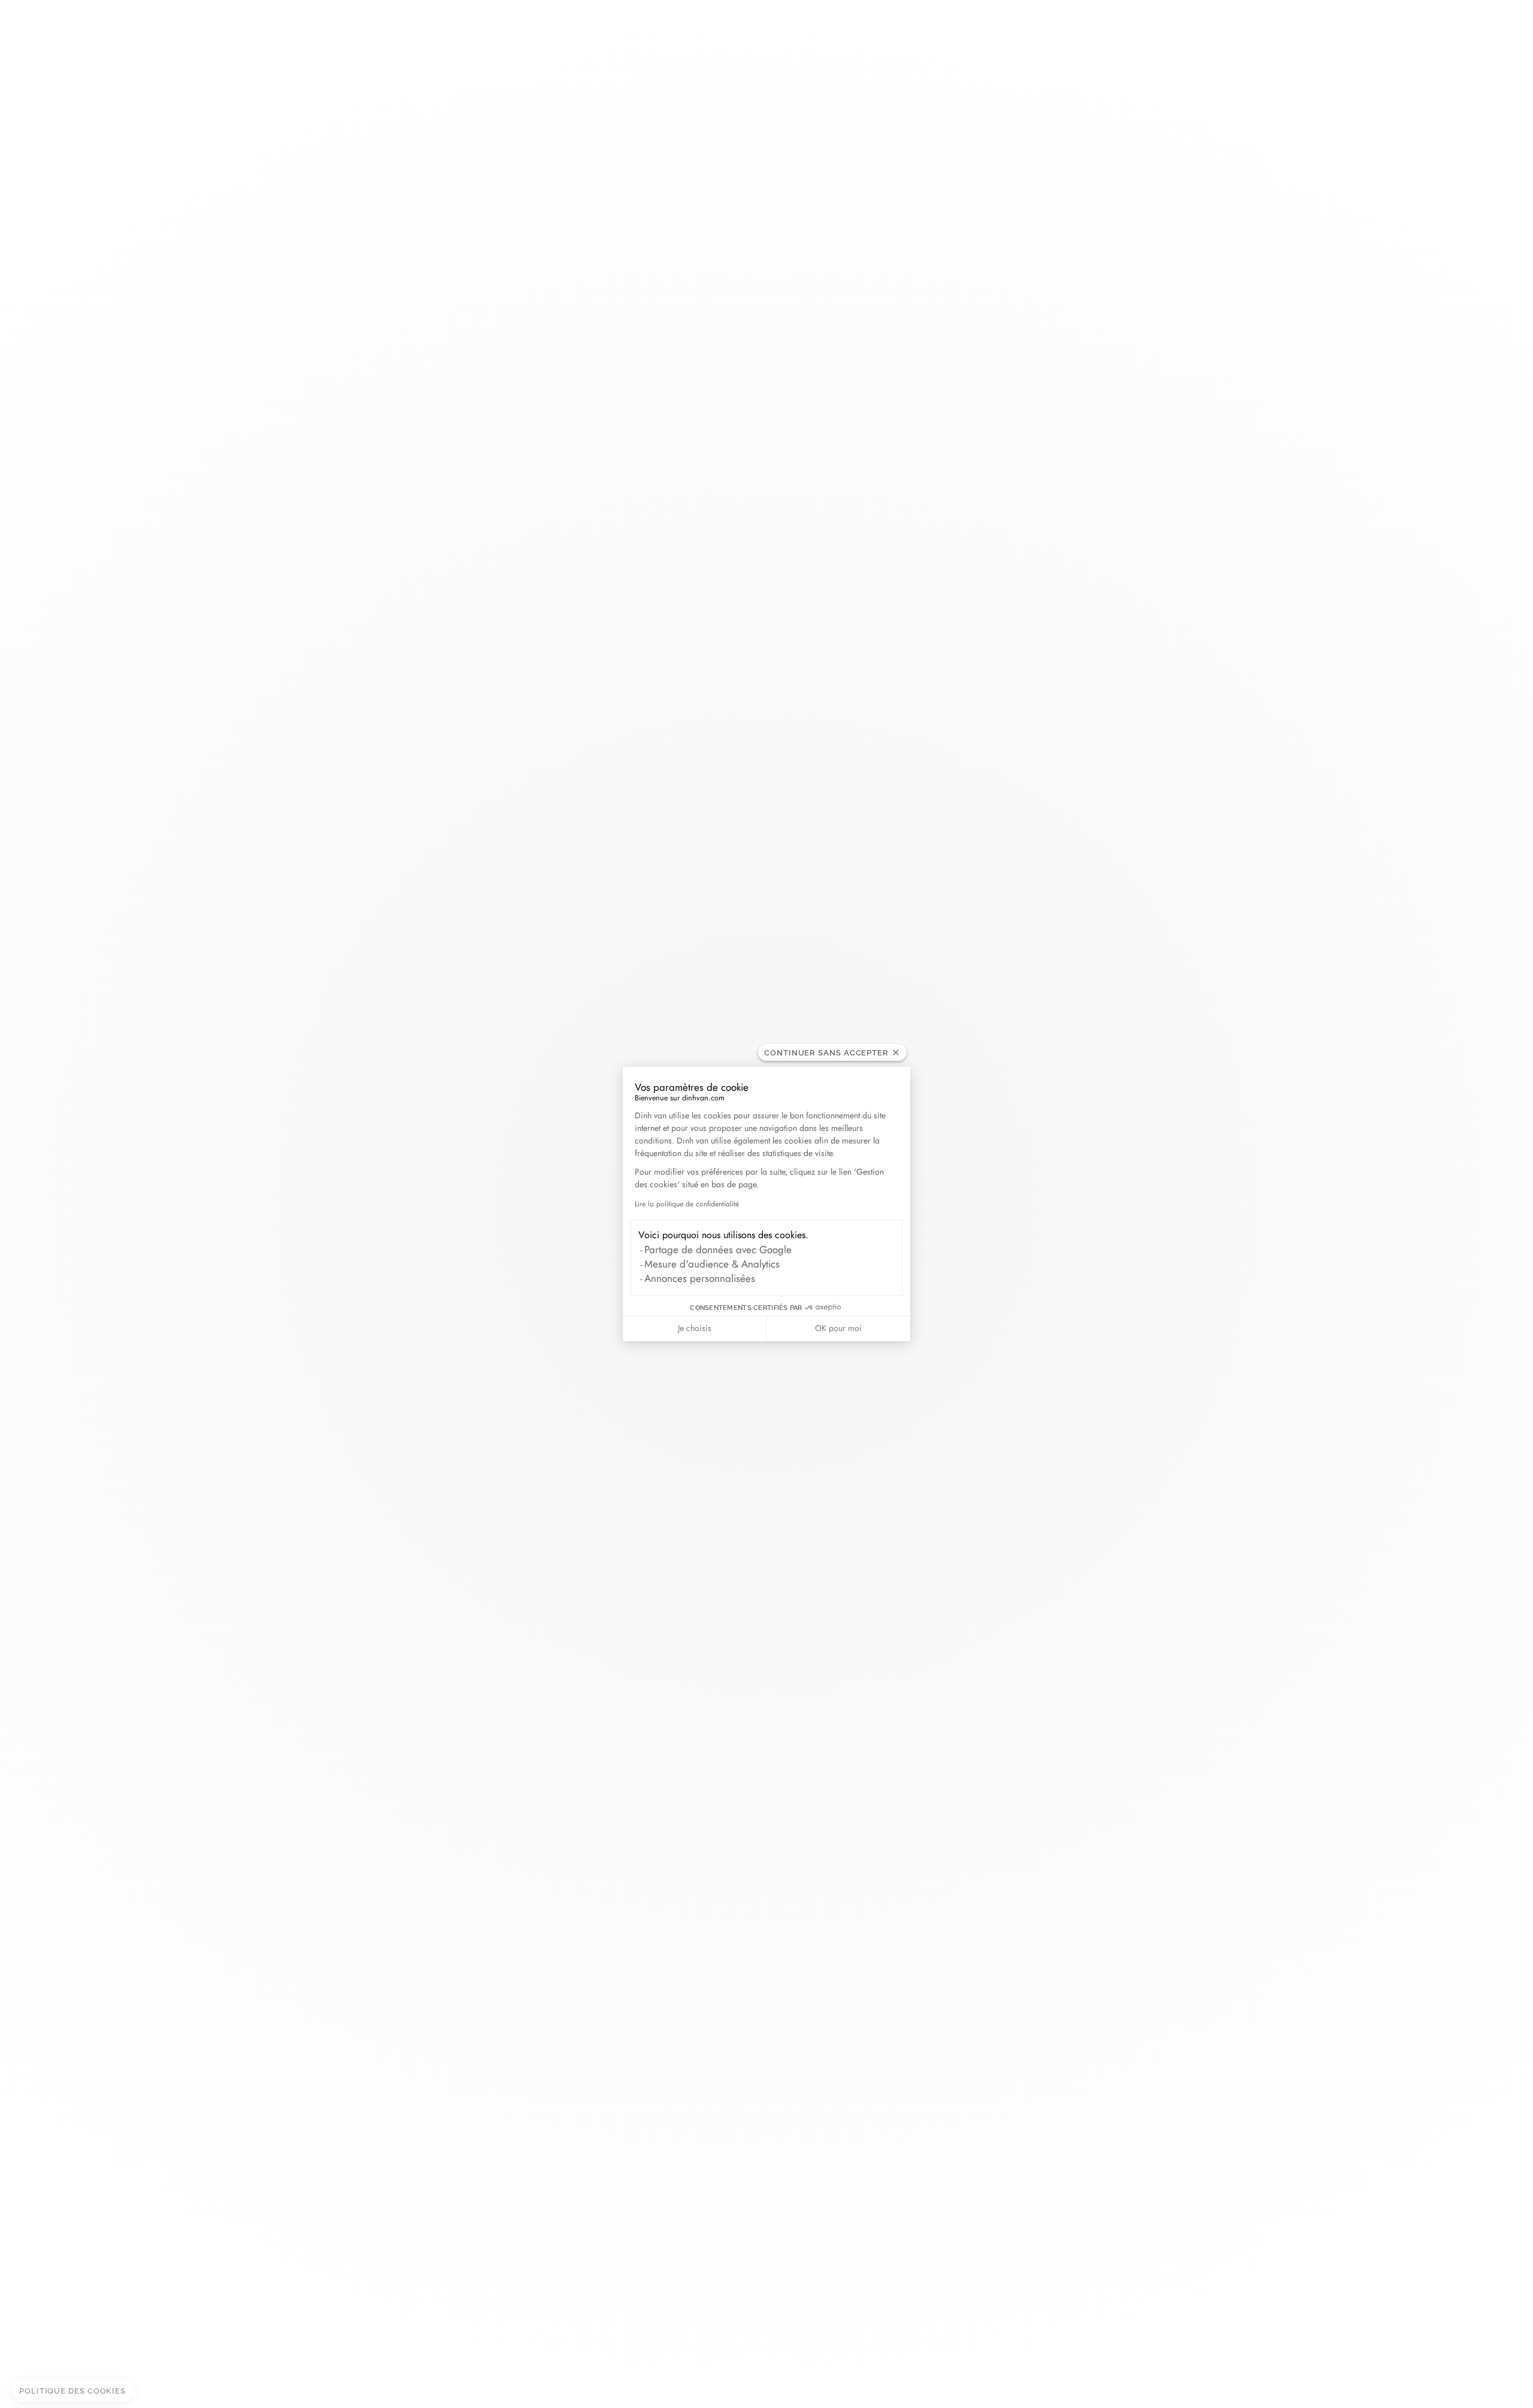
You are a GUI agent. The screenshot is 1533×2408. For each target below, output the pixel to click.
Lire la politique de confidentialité (687, 1204)
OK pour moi (838, 1328)
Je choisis (695, 1328)
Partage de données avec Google (718, 1250)
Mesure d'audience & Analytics (712, 1264)
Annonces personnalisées (700, 1278)
